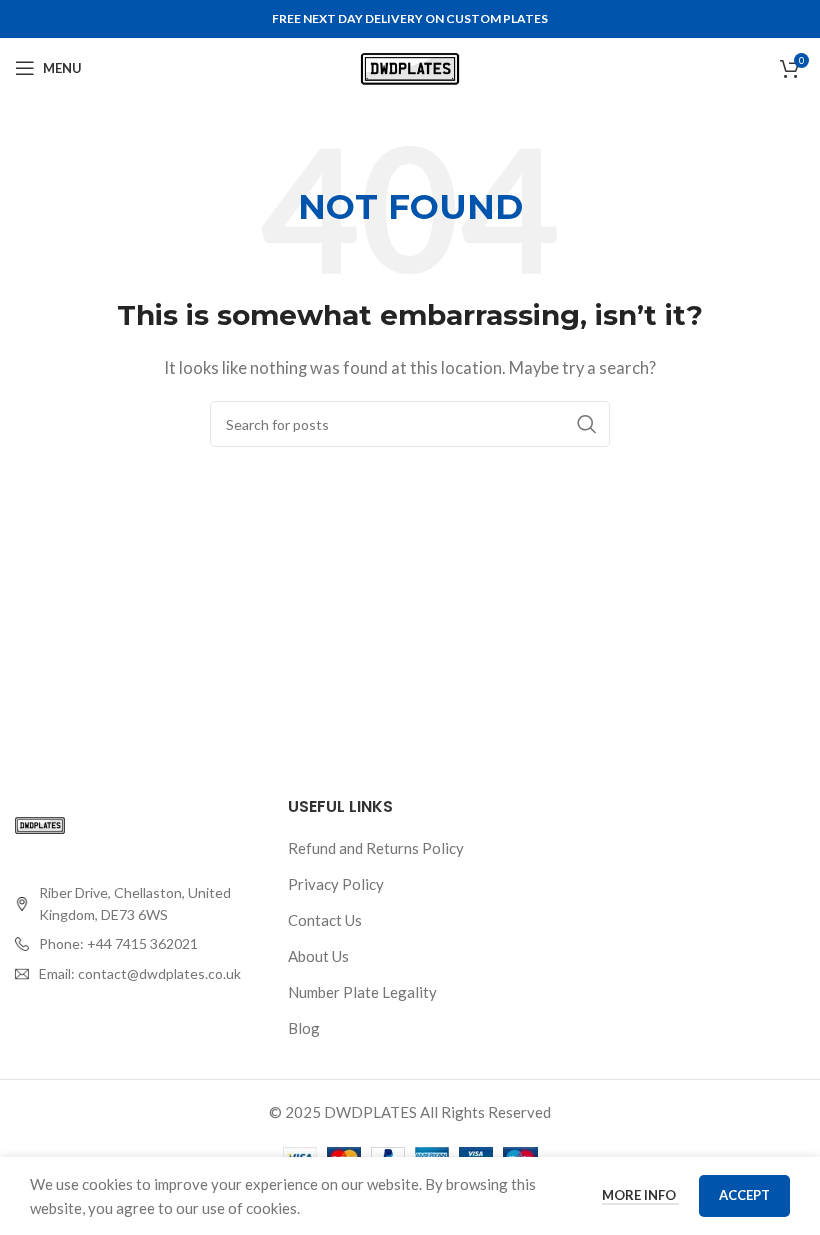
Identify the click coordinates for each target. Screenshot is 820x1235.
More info (640, 1195)
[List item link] (136, 944)
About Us (318, 956)
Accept (744, 1195)
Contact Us (325, 920)
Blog (304, 1028)
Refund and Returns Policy (376, 848)
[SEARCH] (587, 424)
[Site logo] (410, 66)
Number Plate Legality (362, 992)
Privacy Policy (336, 884)
